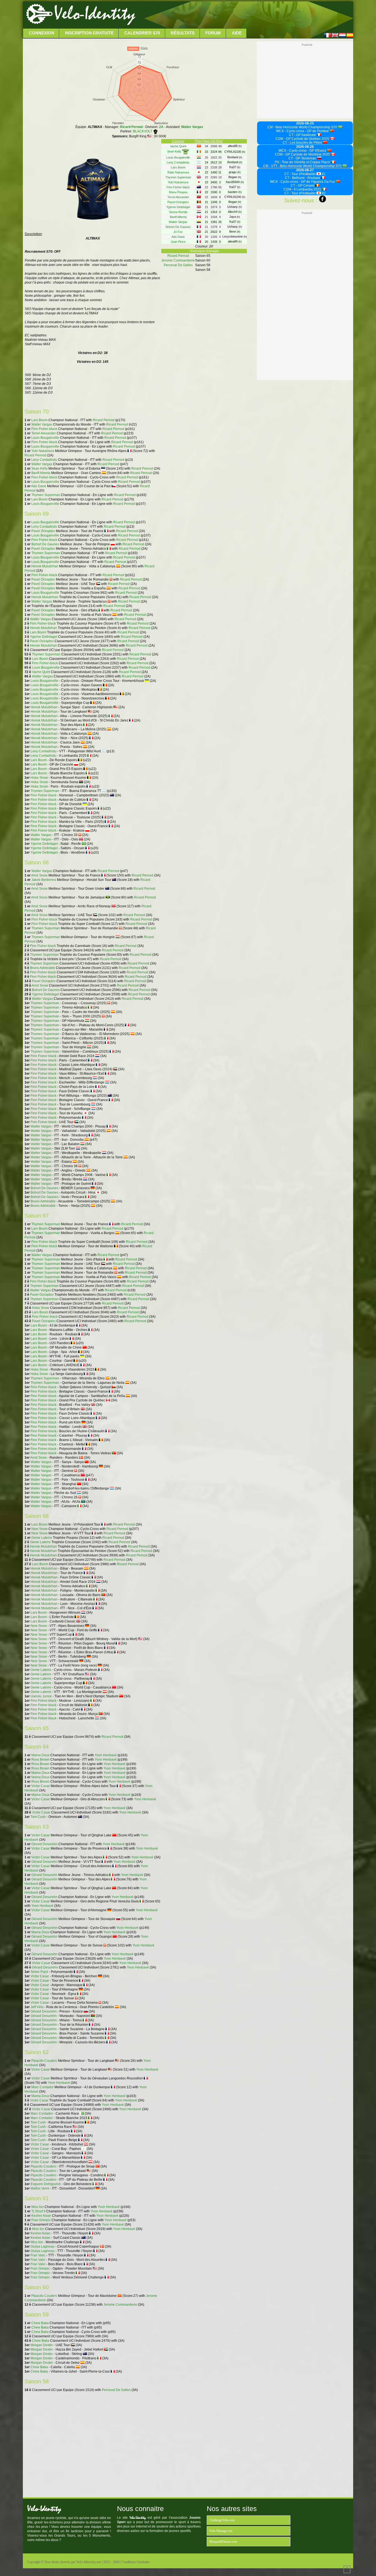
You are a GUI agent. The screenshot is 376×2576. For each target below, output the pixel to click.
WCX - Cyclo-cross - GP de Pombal (303, 131)
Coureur (178, 141)
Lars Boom (39, 420)
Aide (237, 33)
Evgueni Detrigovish (46, 2184)
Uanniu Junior (41, 1696)
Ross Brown (40, 1760)
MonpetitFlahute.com (223, 2542)
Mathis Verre (40, 2188)
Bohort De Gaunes (45, 544)
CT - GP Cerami (303, 186)
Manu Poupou (178, 192)
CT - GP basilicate (303, 135)
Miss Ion (38, 2207)
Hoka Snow (39, 778)
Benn (235, 232)
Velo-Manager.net (221, 2531)
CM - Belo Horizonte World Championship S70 (303, 127)
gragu (235, 172)
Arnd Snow (39, 875)
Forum (213, 33)
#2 (323, 193)
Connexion (42, 33)
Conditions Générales (136, 2562)
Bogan (235, 177)
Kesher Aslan (41, 2216)
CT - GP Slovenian (303, 158)
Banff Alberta (41, 473)
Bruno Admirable (43, 968)
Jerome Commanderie (120, 2305)
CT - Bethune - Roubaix (303, 178)
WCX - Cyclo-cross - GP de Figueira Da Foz (303, 182)
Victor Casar (41, 1786)
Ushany (235, 207)
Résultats (183, 33)
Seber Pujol (39, 1972)
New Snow (39, 1529)
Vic (220, 141)
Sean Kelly (39, 469)
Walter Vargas (192, 127)
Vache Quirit (41, 672)
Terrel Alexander (44, 433)
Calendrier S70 (142, 33)
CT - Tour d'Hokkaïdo (300, 174)
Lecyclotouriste (235, 236)
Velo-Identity (95, 14)
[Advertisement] (244, 15)
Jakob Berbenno (44, 880)
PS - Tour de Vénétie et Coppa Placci (303, 162)
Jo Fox (178, 232)
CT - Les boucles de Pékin (303, 143)
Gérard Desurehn (44, 1844)
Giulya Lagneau (43, 2246)
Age (206, 141)
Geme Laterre (42, 1538)
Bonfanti (235, 157)
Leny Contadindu (44, 460)
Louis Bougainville (45, 438)
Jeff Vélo (37, 2007)
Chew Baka (40, 2323)
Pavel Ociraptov (43, 531)
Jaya (235, 217)
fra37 (235, 167)
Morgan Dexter (42, 2345)
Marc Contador (43, 2087)
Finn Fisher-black (44, 429)
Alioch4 (235, 212)
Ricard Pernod (131, 127)
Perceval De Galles (116, 2390)
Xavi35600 (235, 182)
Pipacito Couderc (44, 2061)
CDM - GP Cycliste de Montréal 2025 (303, 154)
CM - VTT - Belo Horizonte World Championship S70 (303, 166)
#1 (323, 174)
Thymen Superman (46, 495)
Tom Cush (38, 1817)
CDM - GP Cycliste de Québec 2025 (303, 139)
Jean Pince (178, 242)
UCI (214, 141)
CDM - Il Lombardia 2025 (303, 189)
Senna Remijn (178, 212)
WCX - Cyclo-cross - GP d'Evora (303, 151)
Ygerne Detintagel (44, 637)
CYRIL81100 (235, 152)
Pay (199, 141)
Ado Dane (39, 486)
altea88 (235, 146)
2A (161, 127)
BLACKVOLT (143, 131)
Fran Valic (38, 2255)
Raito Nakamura (178, 172)
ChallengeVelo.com (222, 2520)
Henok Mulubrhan (45, 566)
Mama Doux (40, 1755)
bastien (235, 192)
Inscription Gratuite (89, 33)
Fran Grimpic (41, 2220)
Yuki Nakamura (43, 451)
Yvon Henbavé (106, 1755)
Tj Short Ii (38, 2211)
